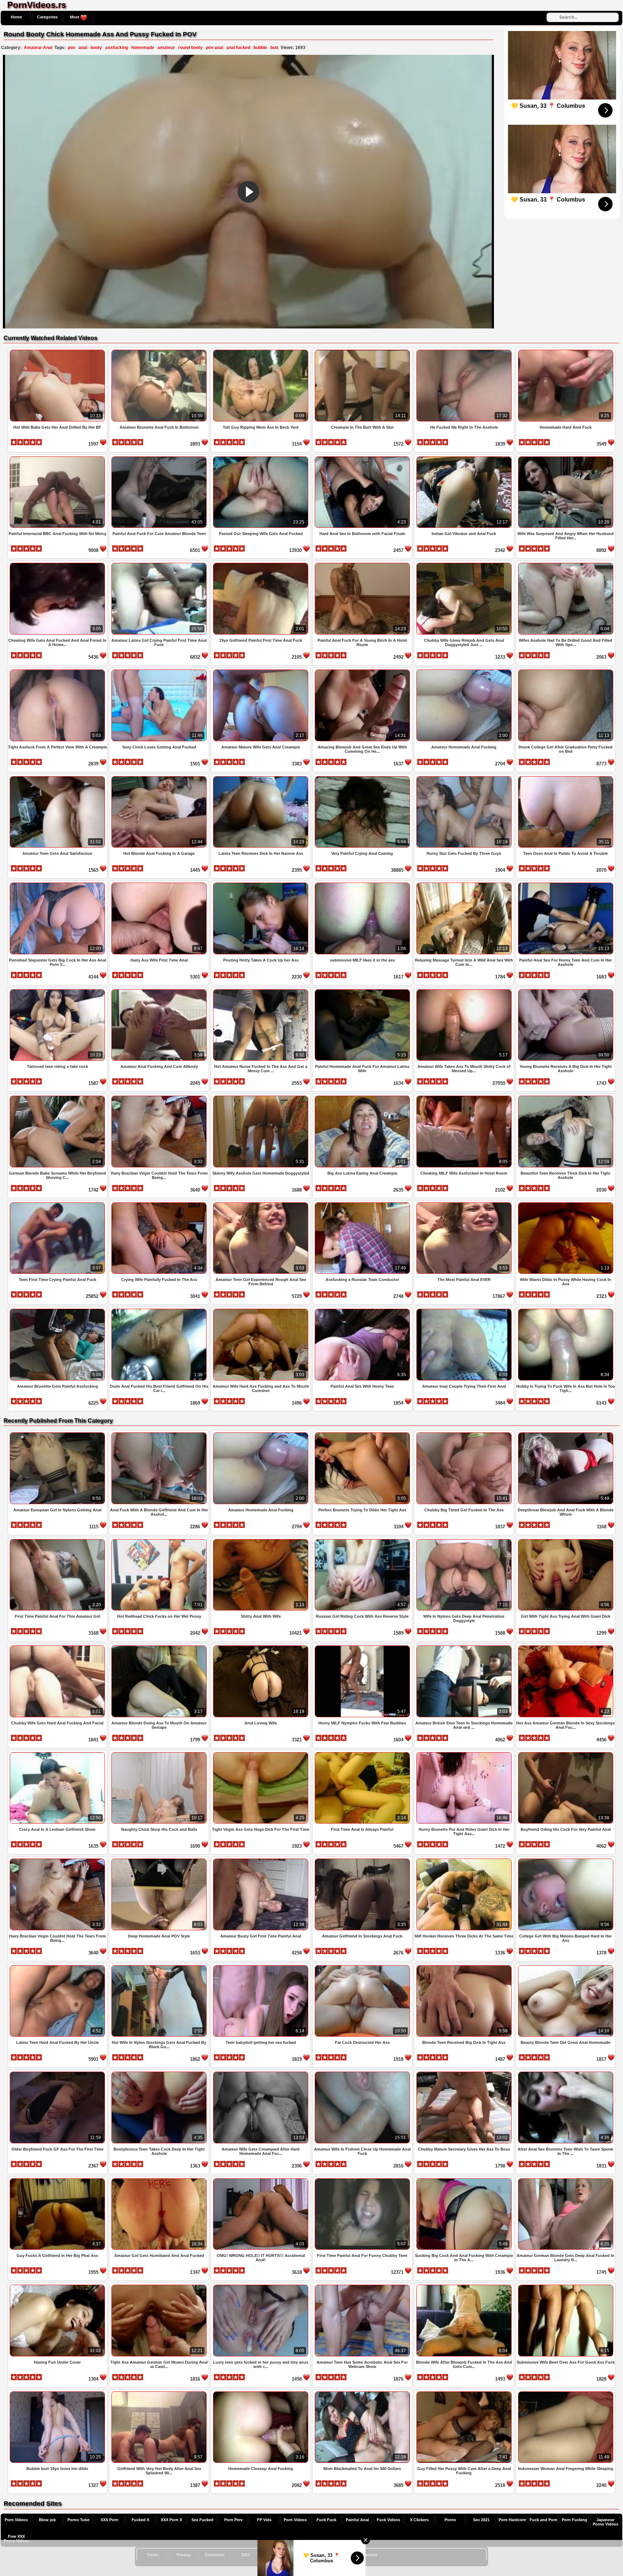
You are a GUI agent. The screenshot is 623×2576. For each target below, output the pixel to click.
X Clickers (419, 2520)
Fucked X (140, 2520)
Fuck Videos (388, 2520)
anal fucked (238, 48)
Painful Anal (357, 2520)
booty (96, 48)
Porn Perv (233, 2520)
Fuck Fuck (326, 2520)
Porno (450, 2520)
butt (274, 48)
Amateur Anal (38, 48)
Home (16, 17)
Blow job (47, 2520)
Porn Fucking (575, 2520)
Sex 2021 (481, 2520)
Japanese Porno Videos (606, 2522)
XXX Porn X (171, 2520)
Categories (47, 17)
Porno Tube (78, 2520)
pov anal (215, 48)
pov (72, 48)
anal (83, 48)
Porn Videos (16, 2520)
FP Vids (264, 2520)
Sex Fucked (202, 2520)
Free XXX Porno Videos (16, 2539)
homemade (143, 48)
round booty (190, 48)
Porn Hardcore (512, 2520)
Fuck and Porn (544, 2520)
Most (75, 17)
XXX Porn (109, 2520)
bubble (260, 48)
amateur (166, 48)
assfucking (117, 48)
